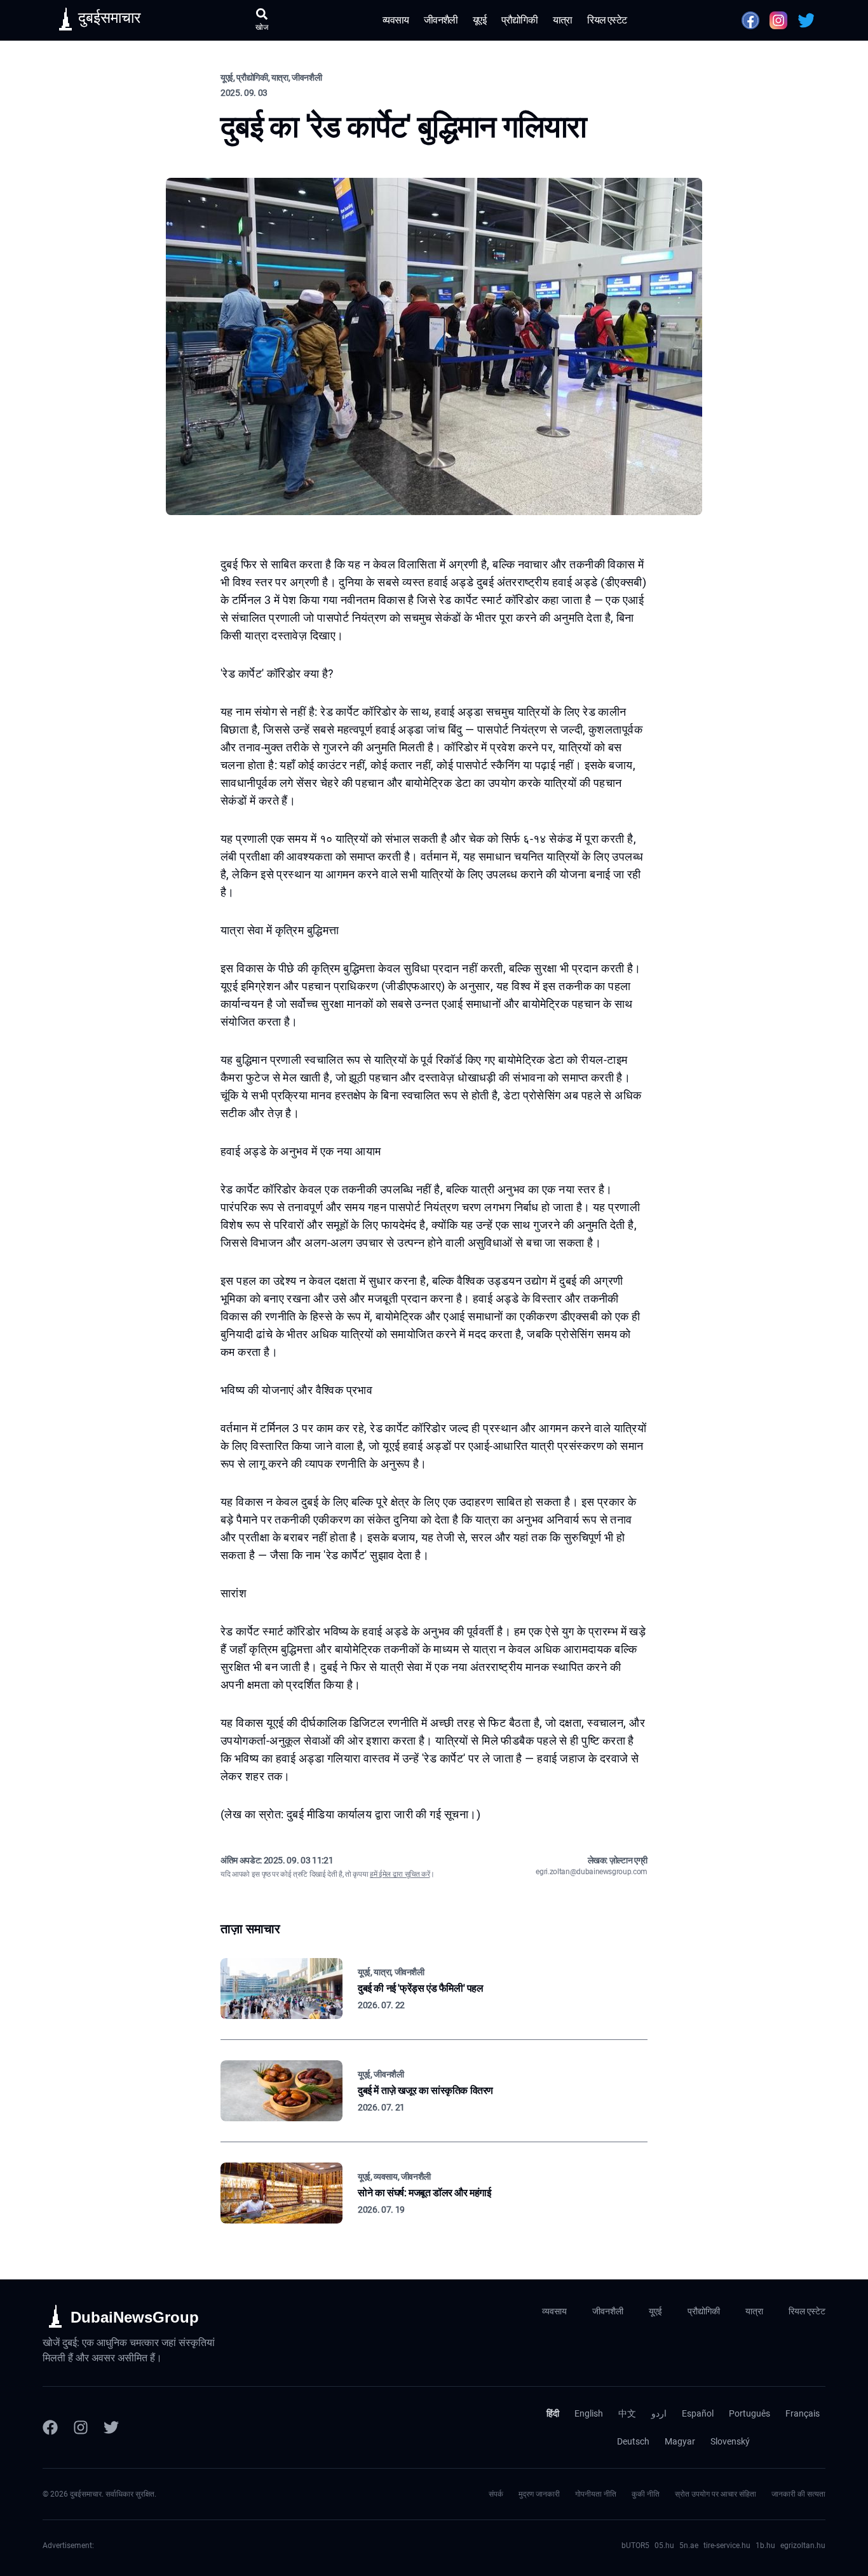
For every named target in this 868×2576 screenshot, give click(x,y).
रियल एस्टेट (607, 20)
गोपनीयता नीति (596, 2494)
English (589, 2413)
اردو (659, 2413)
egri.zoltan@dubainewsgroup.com (592, 1872)
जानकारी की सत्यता (798, 2494)
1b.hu (765, 2546)
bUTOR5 (635, 2546)
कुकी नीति (646, 2494)
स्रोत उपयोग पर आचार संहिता (715, 2494)
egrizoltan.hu (803, 2546)
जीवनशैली (441, 20)
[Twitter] (111, 2427)
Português (749, 2413)
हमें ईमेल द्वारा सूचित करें (400, 1874)
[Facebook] (50, 2427)
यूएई (479, 20)
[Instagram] (81, 2427)
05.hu (664, 2546)
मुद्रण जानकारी (539, 2494)
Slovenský (730, 2441)
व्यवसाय (396, 20)
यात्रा (563, 20)
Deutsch (633, 2441)
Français (803, 2413)
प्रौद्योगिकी (519, 20)
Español (698, 2413)
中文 (627, 2413)
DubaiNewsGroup (135, 2317)
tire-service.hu (727, 2546)
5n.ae (689, 2546)
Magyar (680, 2441)
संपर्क (496, 2494)
